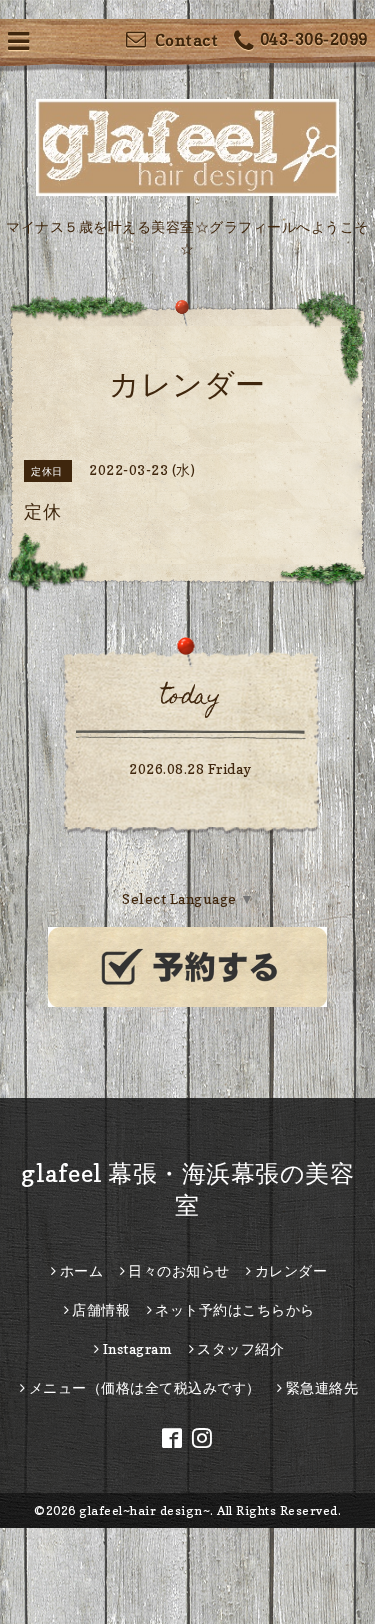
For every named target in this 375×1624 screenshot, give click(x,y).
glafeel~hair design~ (144, 1510)
